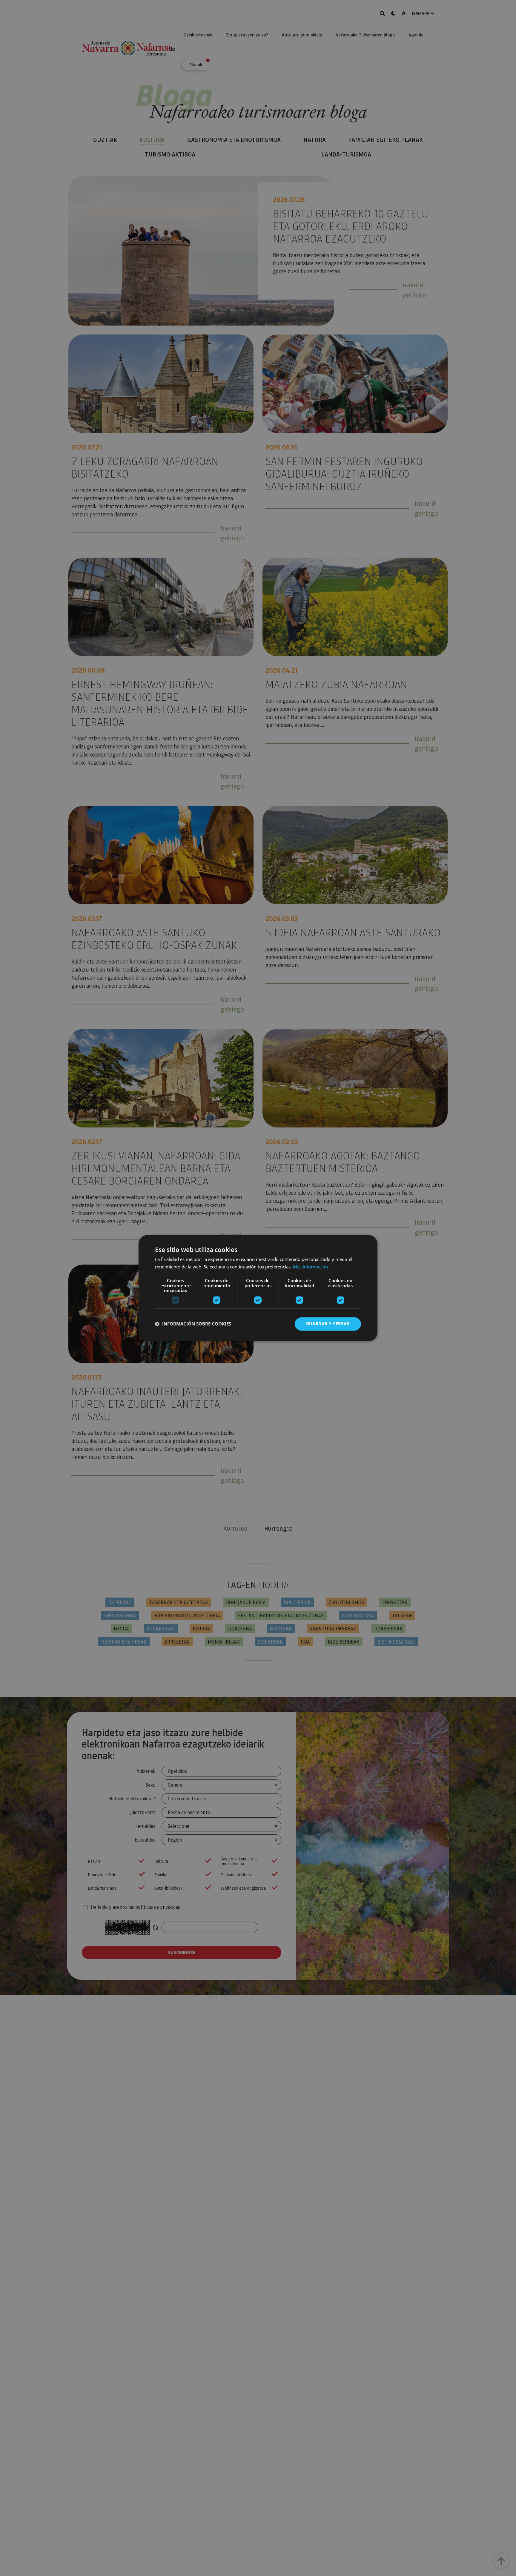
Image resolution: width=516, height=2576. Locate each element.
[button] (193, 1324)
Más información (310, 1267)
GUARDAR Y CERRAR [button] (328, 1324)
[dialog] (258, 1288)
